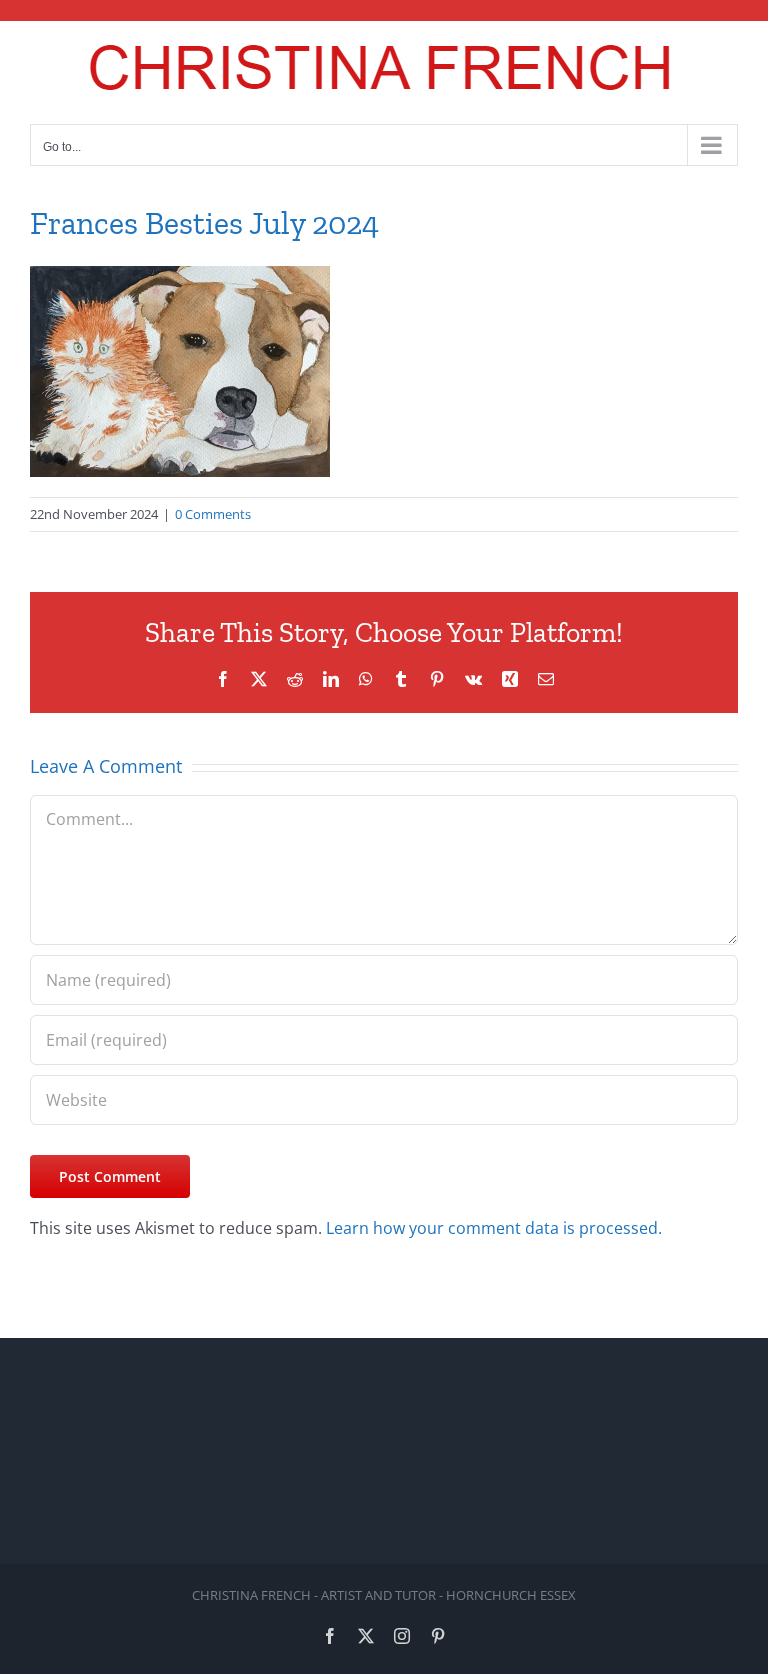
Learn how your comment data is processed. (494, 1228)
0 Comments (213, 514)
